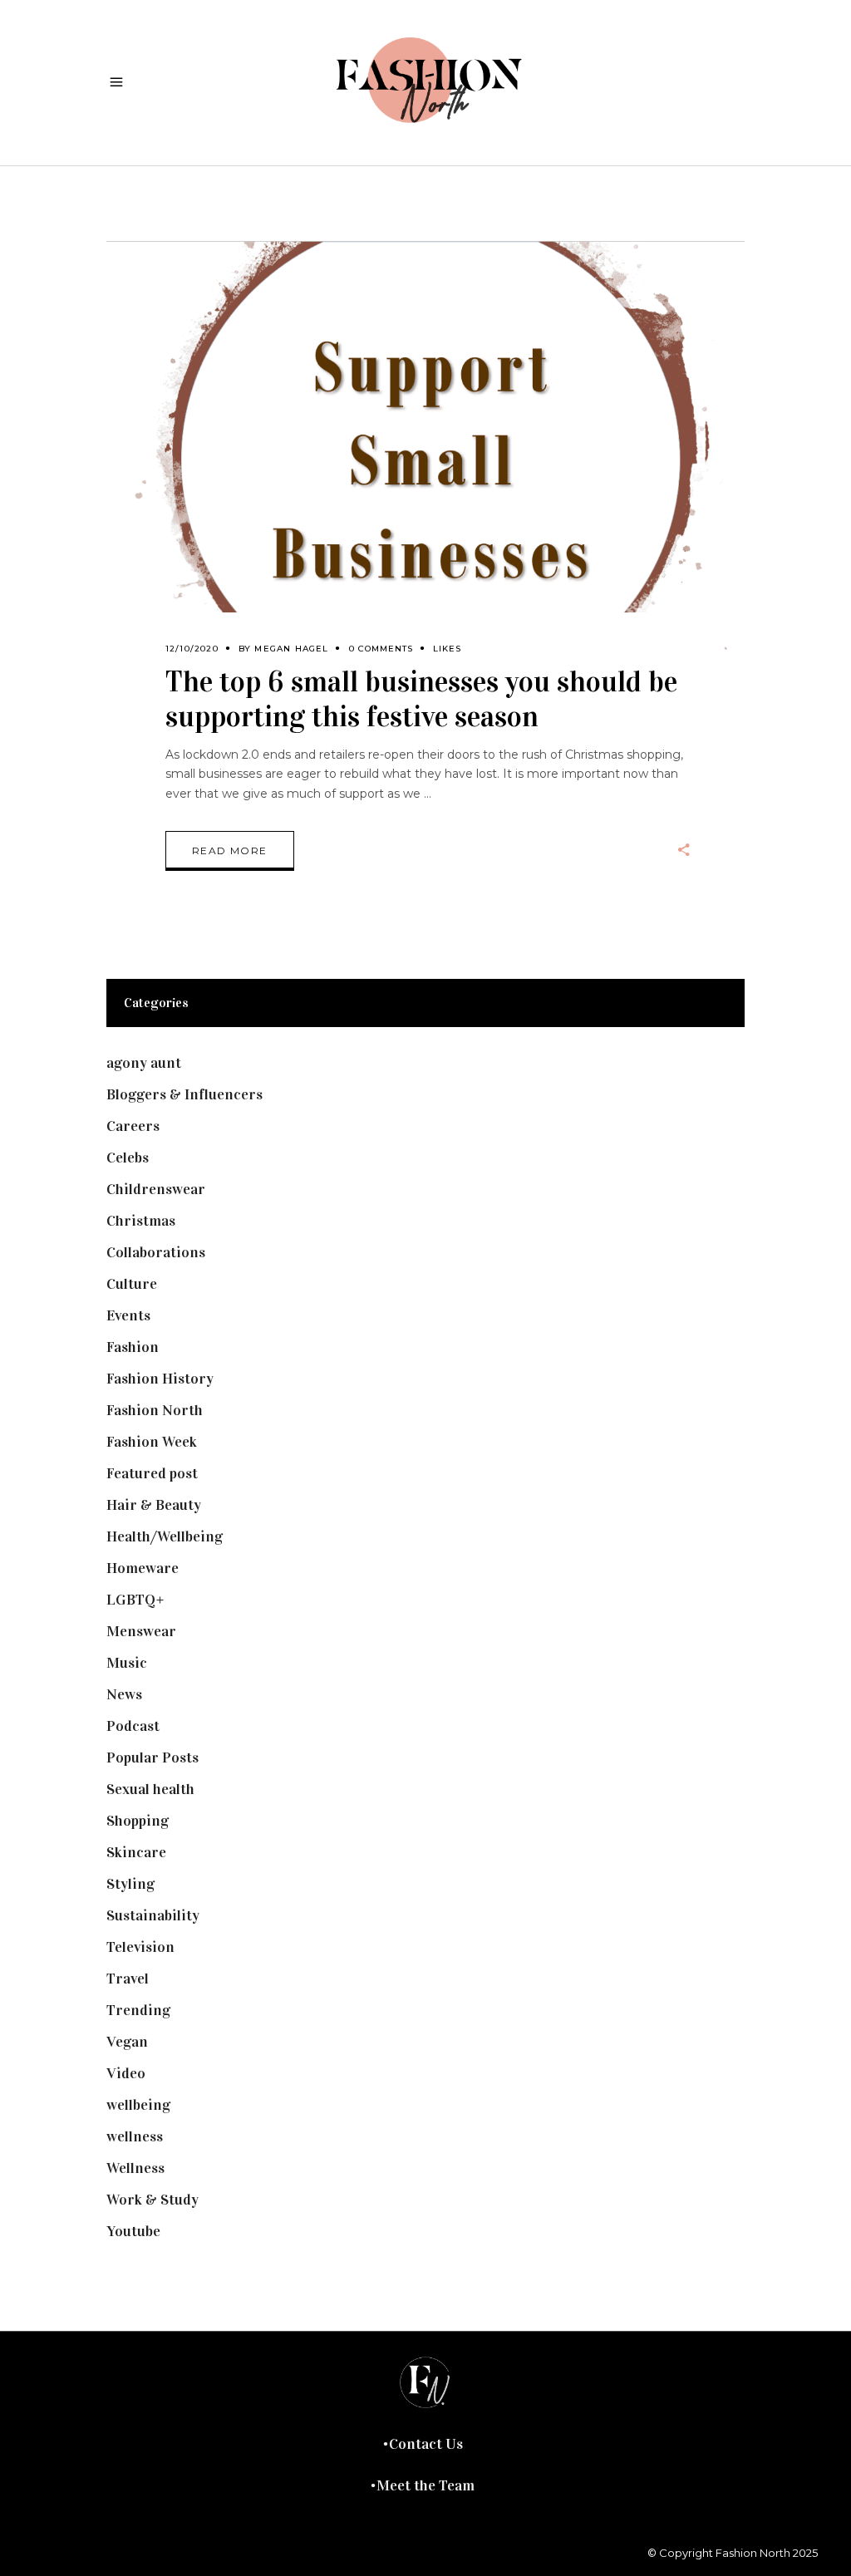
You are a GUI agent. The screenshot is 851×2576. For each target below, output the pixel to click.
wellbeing (138, 2105)
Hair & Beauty (154, 1505)
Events (128, 1315)
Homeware (143, 1568)
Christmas (141, 1221)
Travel (128, 1979)
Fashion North (155, 1410)
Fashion (133, 1347)
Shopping (138, 1821)
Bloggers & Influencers (184, 1094)
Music (127, 1663)
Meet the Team (425, 2485)
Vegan (127, 2042)
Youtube (133, 2231)
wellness (135, 2136)
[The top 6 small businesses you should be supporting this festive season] (425, 459)
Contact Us (426, 2444)
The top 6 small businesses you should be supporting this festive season (421, 699)
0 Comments (381, 649)
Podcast (133, 1726)
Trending (138, 2010)
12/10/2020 (192, 649)
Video (126, 2073)
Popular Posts (152, 1757)
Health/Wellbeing (165, 1536)
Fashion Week (152, 1442)
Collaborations (156, 1252)
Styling (130, 1884)
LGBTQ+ (135, 1600)
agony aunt (144, 1063)
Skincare (136, 1852)
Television (140, 1947)
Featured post (152, 1473)
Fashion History (160, 1379)
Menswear (141, 1631)
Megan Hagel (291, 649)
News (124, 1694)
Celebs (128, 1158)
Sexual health (150, 1789)
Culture (132, 1284)
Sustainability (153, 1915)
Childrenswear (156, 1189)
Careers (133, 1126)
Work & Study (152, 2200)
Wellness (135, 2168)
